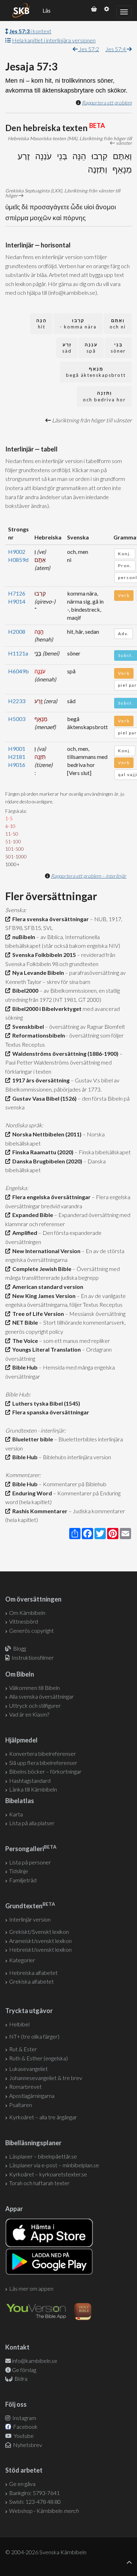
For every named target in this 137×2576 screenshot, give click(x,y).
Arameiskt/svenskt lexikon (40, 1941)
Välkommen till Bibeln (34, 1688)
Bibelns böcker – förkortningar (45, 1771)
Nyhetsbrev (27, 2445)
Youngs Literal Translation (45, 1349)
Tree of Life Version (37, 1314)
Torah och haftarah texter (39, 2183)
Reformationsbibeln (38, 1035)
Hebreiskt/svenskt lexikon (40, 1949)
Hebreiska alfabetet (33, 1973)
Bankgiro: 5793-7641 (34, 2493)
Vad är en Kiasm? (29, 1714)
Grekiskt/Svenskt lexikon (39, 1932)
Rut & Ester (23, 2049)
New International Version (45, 1251)
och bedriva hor (104, 396)
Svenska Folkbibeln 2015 (43, 955)
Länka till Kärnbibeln (33, 1789)
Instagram (24, 2418)
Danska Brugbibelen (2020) (46, 1161)
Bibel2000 (24, 990)
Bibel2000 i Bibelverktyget (46, 1009)
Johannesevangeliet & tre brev (46, 2078)
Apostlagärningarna (32, 2096)
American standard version (47, 1287)
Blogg (19, 1648)
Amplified (24, 1233)
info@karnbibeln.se (35, 2361)
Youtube (23, 2436)
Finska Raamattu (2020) (42, 1152)
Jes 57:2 (88, 49)
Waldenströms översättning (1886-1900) (64, 1053)
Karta (16, 1814)
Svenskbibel (27, 1027)
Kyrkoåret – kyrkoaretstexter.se (48, 2174)
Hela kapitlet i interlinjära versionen (54, 40)
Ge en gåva (22, 2484)
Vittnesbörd (24, 1621)
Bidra (20, 2378)
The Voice (24, 1341)
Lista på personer (30, 1862)
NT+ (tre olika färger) (34, 2036)
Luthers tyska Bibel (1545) (45, 1403)
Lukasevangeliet (28, 2069)
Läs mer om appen (31, 2288)
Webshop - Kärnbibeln (44, 2511)
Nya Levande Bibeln (37, 973)
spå (91, 348)
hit (41, 324)
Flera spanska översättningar (50, 1412)
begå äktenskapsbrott (96, 372)
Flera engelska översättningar (50, 1197)
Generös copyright (31, 1630)
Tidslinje (19, 1871)
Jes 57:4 (116, 49)
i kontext (30, 31)
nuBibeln (23, 937)
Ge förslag (24, 2370)
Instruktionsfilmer (33, 1657)
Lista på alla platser (32, 1823)
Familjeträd (23, 1880)
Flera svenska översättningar (50, 919)
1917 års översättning (40, 1080)
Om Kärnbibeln (27, 1613)
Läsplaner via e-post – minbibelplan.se (54, 2165)
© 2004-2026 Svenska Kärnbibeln (46, 2552)
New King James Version (43, 1296)
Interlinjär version (30, 1919)
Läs (47, 11)
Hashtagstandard (30, 1780)
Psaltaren (21, 2105)
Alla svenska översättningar (41, 1696)
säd (67, 348)
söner (118, 348)
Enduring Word (31, 1493)
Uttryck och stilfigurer (35, 1705)
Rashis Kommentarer (39, 1511)
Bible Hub (24, 1367)
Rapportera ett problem (107, 103)
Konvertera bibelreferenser (43, 1753)
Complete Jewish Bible (41, 1269)
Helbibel (19, 2024)
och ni (118, 324)
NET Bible (24, 1322)
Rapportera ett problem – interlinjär (89, 876)
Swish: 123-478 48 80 (35, 2502)
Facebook (25, 2427)
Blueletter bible (32, 1439)
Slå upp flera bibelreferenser (43, 1763)
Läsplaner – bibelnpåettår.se (43, 2156)
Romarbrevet (25, 2086)
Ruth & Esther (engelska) (38, 2058)
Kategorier (22, 1960)
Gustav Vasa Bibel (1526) (43, 1098)
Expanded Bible (32, 1215)
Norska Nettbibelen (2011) (46, 1134)
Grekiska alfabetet (31, 1981)
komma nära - (78, 324)
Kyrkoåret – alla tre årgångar (43, 2117)
